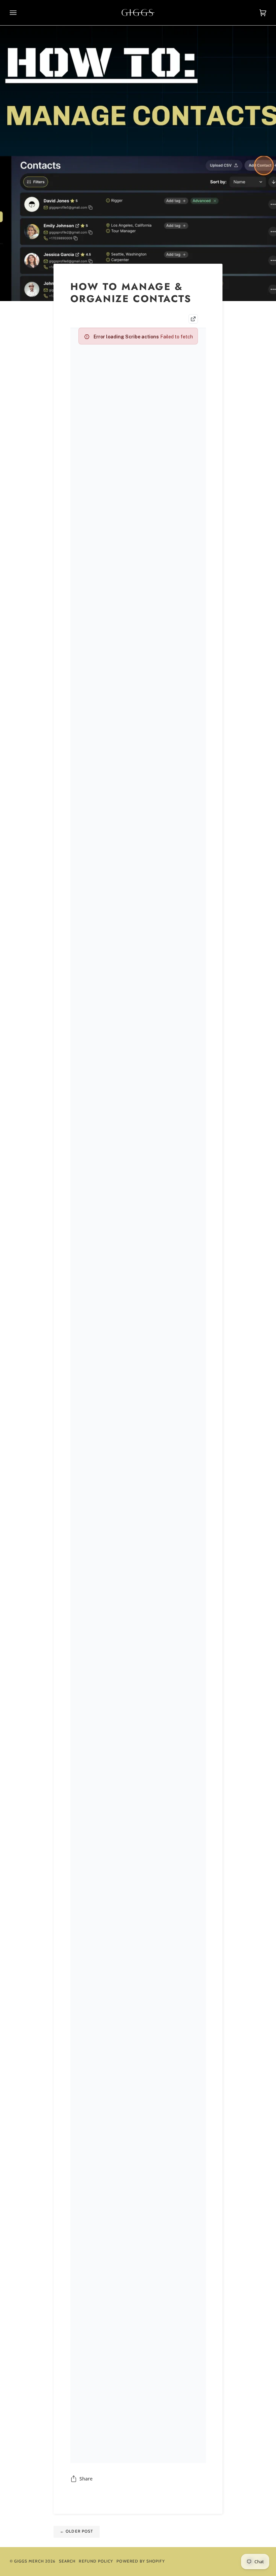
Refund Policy (96, 2561)
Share (86, 2479)
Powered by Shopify (141, 2561)
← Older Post (76, 2531)
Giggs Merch (29, 2561)
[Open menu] (20, 13)
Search (67, 2561)
